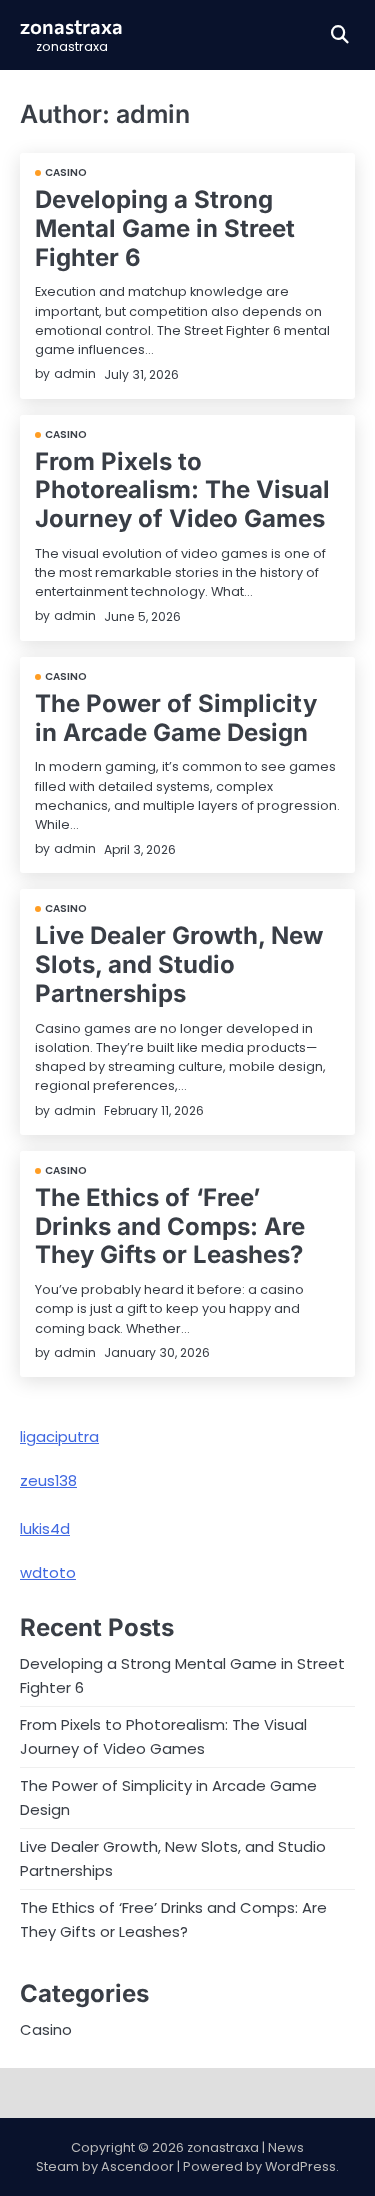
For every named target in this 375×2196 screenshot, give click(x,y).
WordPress (300, 2166)
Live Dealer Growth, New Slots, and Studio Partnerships (179, 964)
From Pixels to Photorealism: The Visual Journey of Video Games (182, 490)
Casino (66, 173)
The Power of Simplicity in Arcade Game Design (176, 718)
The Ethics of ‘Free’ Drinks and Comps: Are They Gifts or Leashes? (170, 1226)
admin (75, 373)
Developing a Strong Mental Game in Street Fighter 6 (165, 228)
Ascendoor (137, 2166)
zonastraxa (71, 26)
